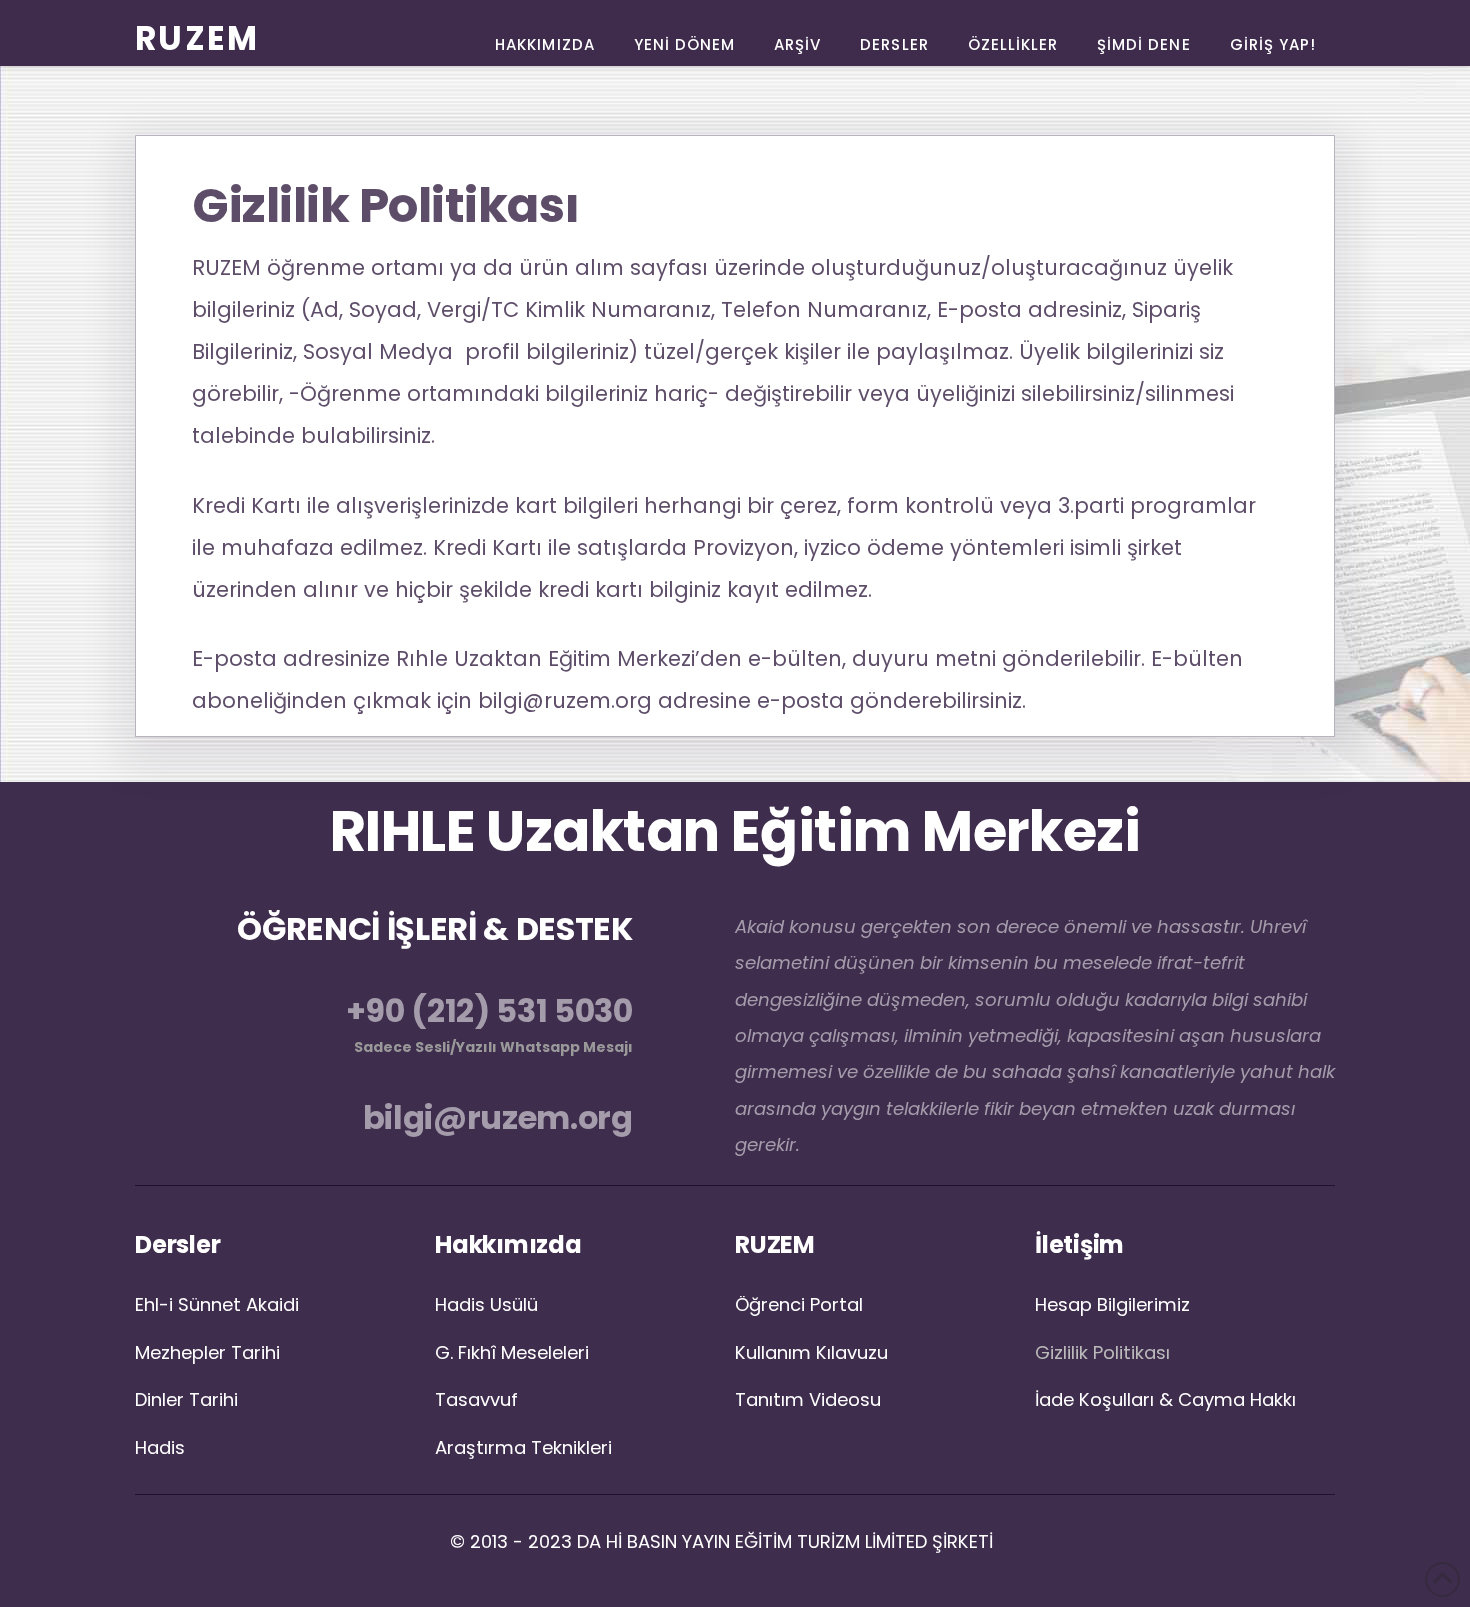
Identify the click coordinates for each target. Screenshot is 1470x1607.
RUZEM (197, 38)
